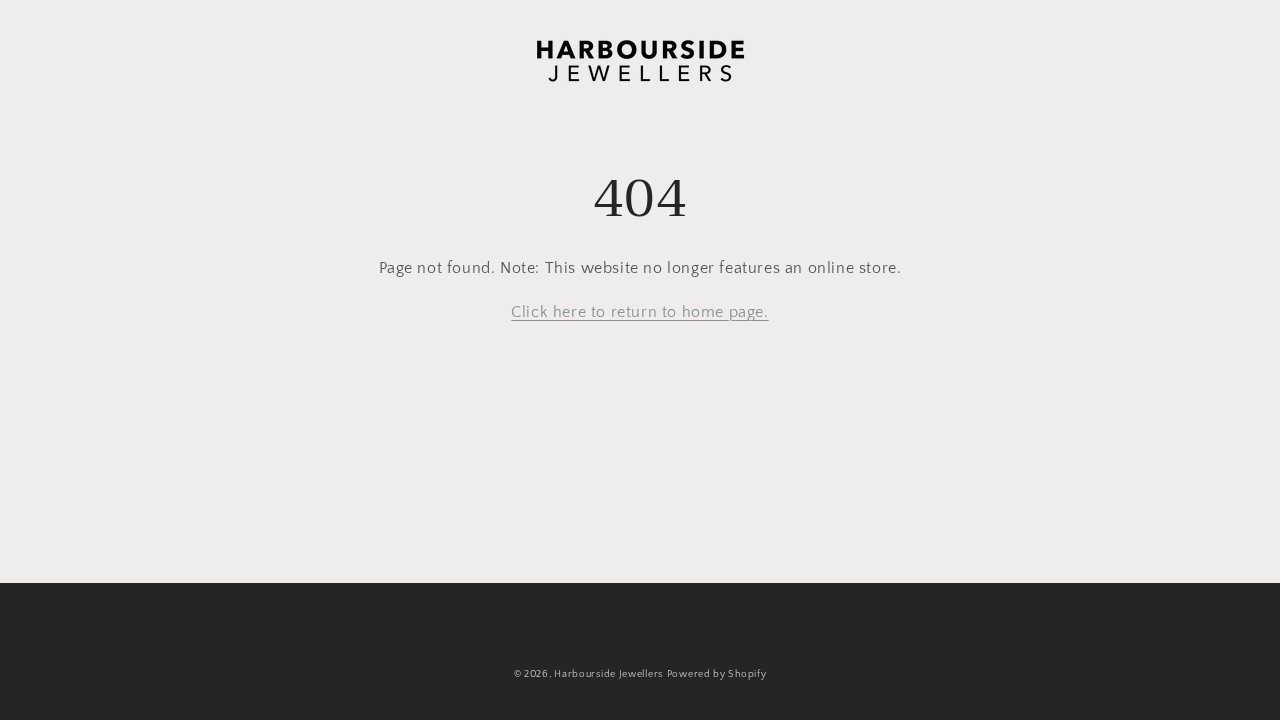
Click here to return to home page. (639, 312)
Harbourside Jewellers (608, 674)
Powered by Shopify (717, 674)
